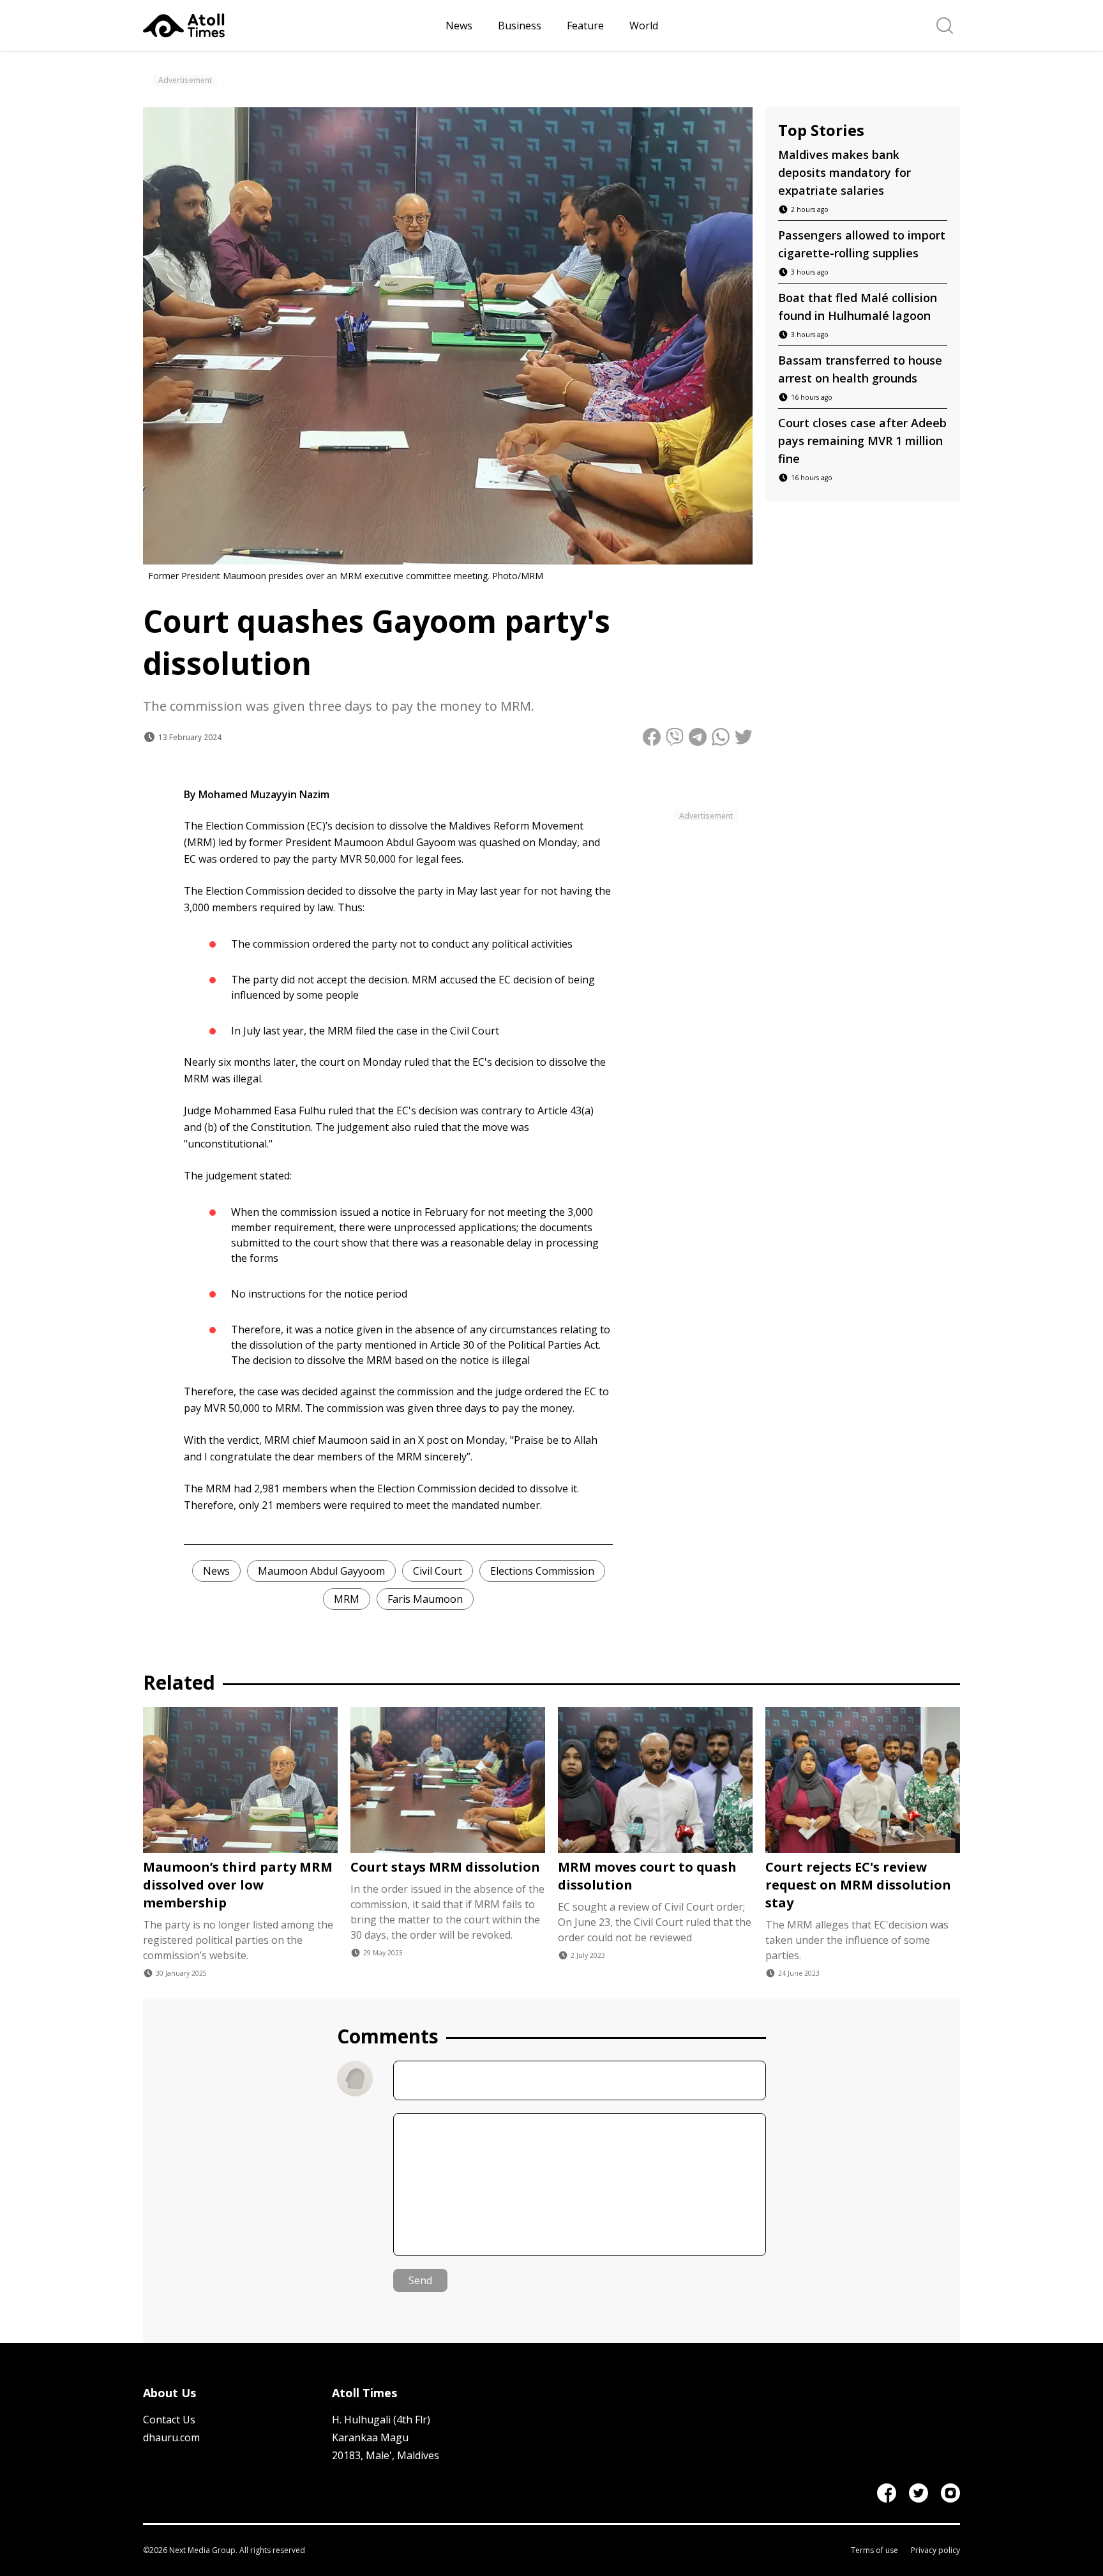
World (644, 26)
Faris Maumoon (425, 1599)
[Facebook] (887, 2493)
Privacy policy (935, 2550)
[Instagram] (950, 2493)
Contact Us (169, 2420)
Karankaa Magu (370, 2437)
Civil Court (438, 1571)
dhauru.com (171, 2437)
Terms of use (874, 2550)
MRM (347, 1599)
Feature (585, 26)
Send (420, 2280)
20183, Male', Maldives (386, 2455)
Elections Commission (542, 1571)
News (459, 26)
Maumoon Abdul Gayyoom (321, 1571)
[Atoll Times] (289, 26)
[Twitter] (919, 2493)
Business (520, 26)
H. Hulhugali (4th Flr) (381, 2420)
